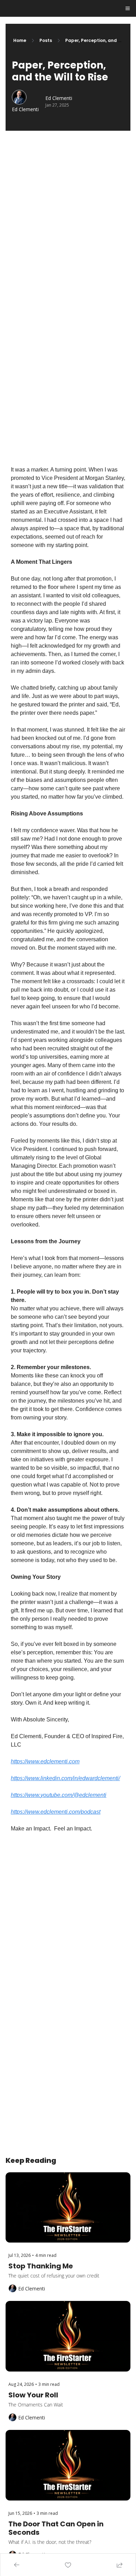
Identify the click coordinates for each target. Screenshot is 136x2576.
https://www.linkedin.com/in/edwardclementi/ (65, 1778)
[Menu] (128, 8)
